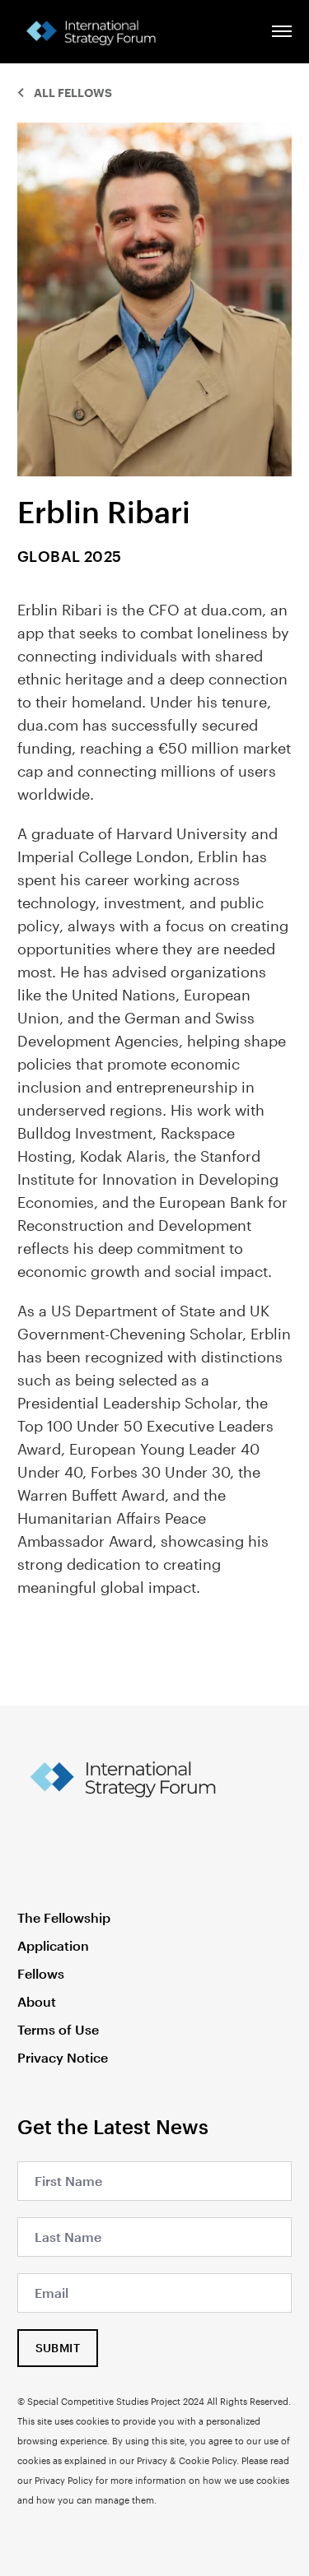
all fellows (73, 93)
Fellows (41, 1973)
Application (53, 1945)
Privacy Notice (63, 2057)
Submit (58, 2348)
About (37, 2001)
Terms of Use (58, 2029)
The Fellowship (64, 1917)
